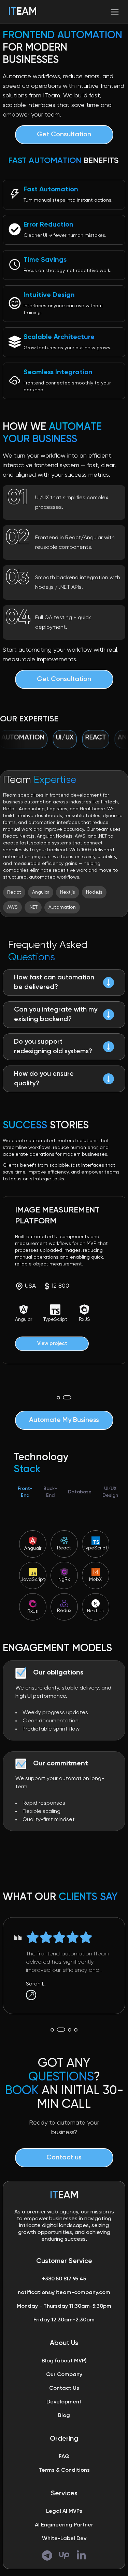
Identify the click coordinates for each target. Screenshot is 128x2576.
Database (80, 1492)
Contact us (64, 2158)
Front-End (25, 1492)
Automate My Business (64, 1420)
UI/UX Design (110, 1492)
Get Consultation (64, 135)
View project (52, 1344)
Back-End (50, 1492)
